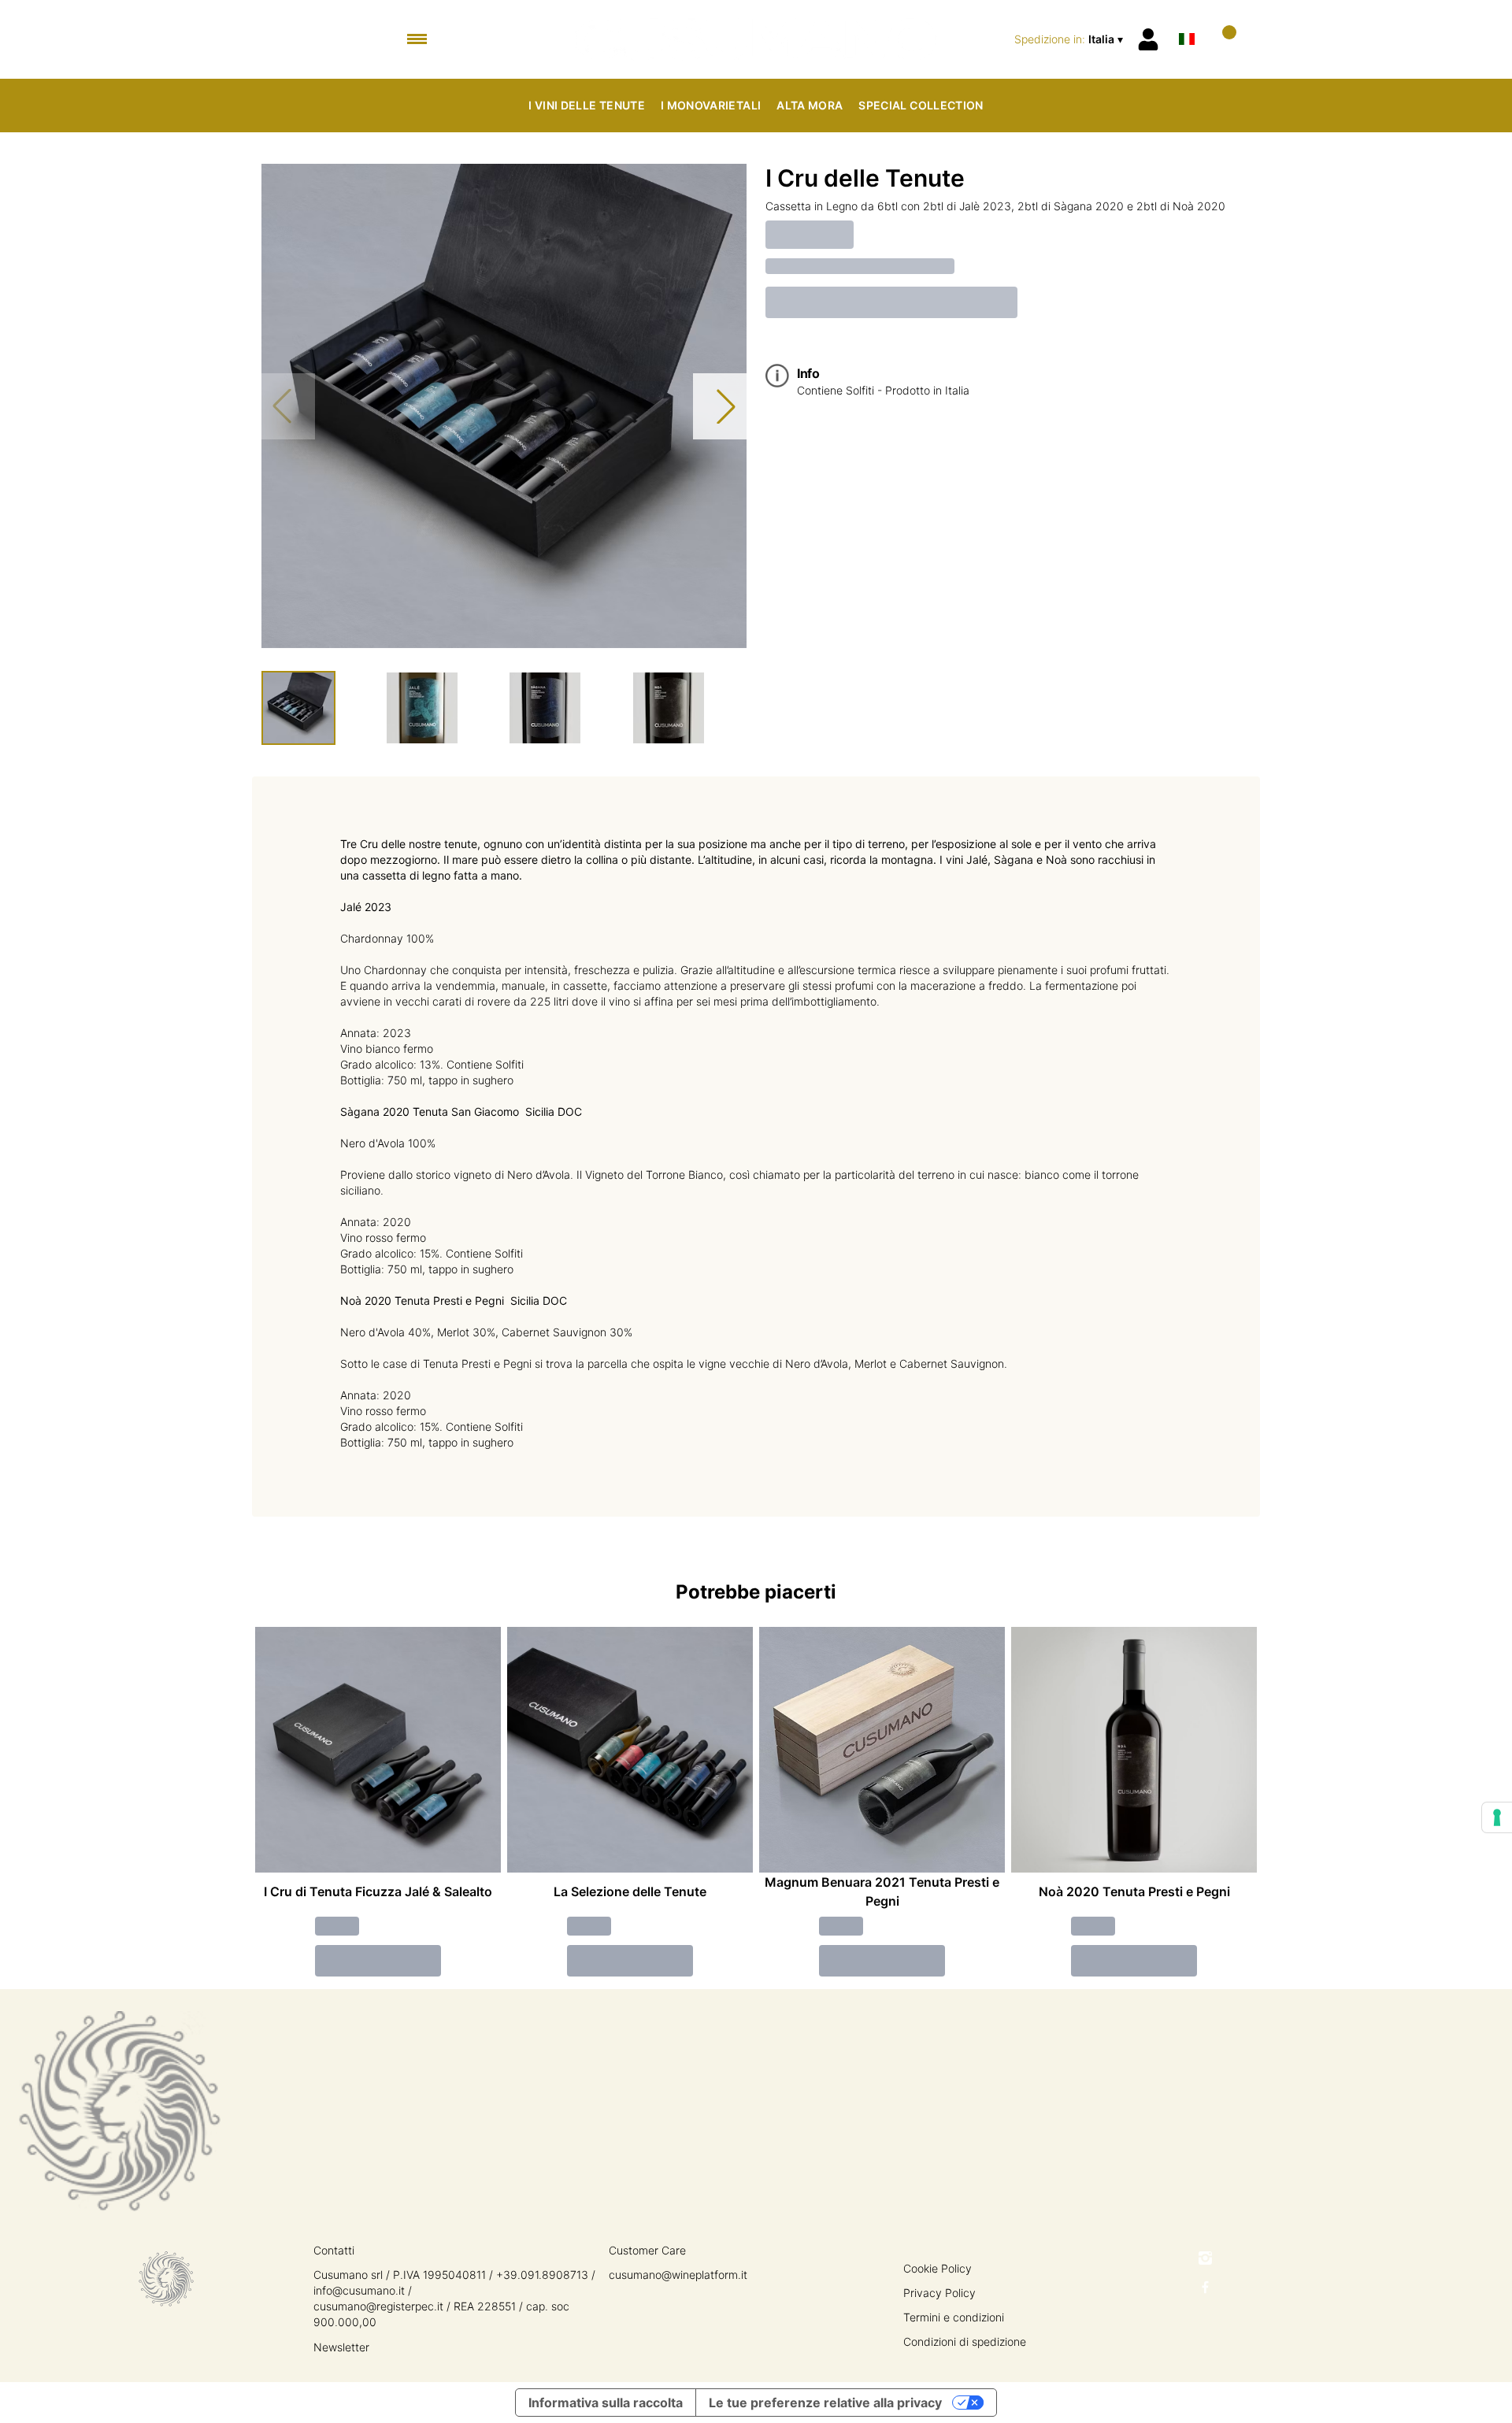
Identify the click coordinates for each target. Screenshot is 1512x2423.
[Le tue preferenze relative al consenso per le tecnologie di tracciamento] (1497, 1817)
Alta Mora (810, 105)
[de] (1187, 19)
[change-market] (1070, 39)
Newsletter (341, 2347)
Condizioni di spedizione (965, 2341)
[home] (756, 39)
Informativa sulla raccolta (606, 2403)
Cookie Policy (938, 2268)
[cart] (1223, 39)
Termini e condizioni (954, 2317)
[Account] (1148, 39)
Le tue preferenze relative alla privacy (825, 2403)
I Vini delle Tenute (587, 105)
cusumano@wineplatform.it (678, 2275)
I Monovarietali (711, 105)
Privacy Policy (939, 2293)
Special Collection (921, 105)
